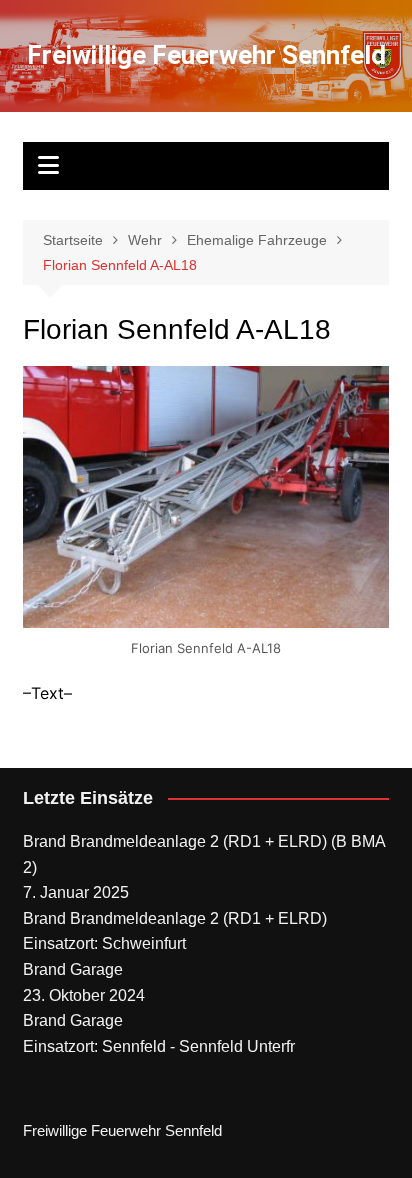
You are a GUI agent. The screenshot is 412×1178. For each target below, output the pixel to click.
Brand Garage (73, 969)
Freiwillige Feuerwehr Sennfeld (206, 55)
